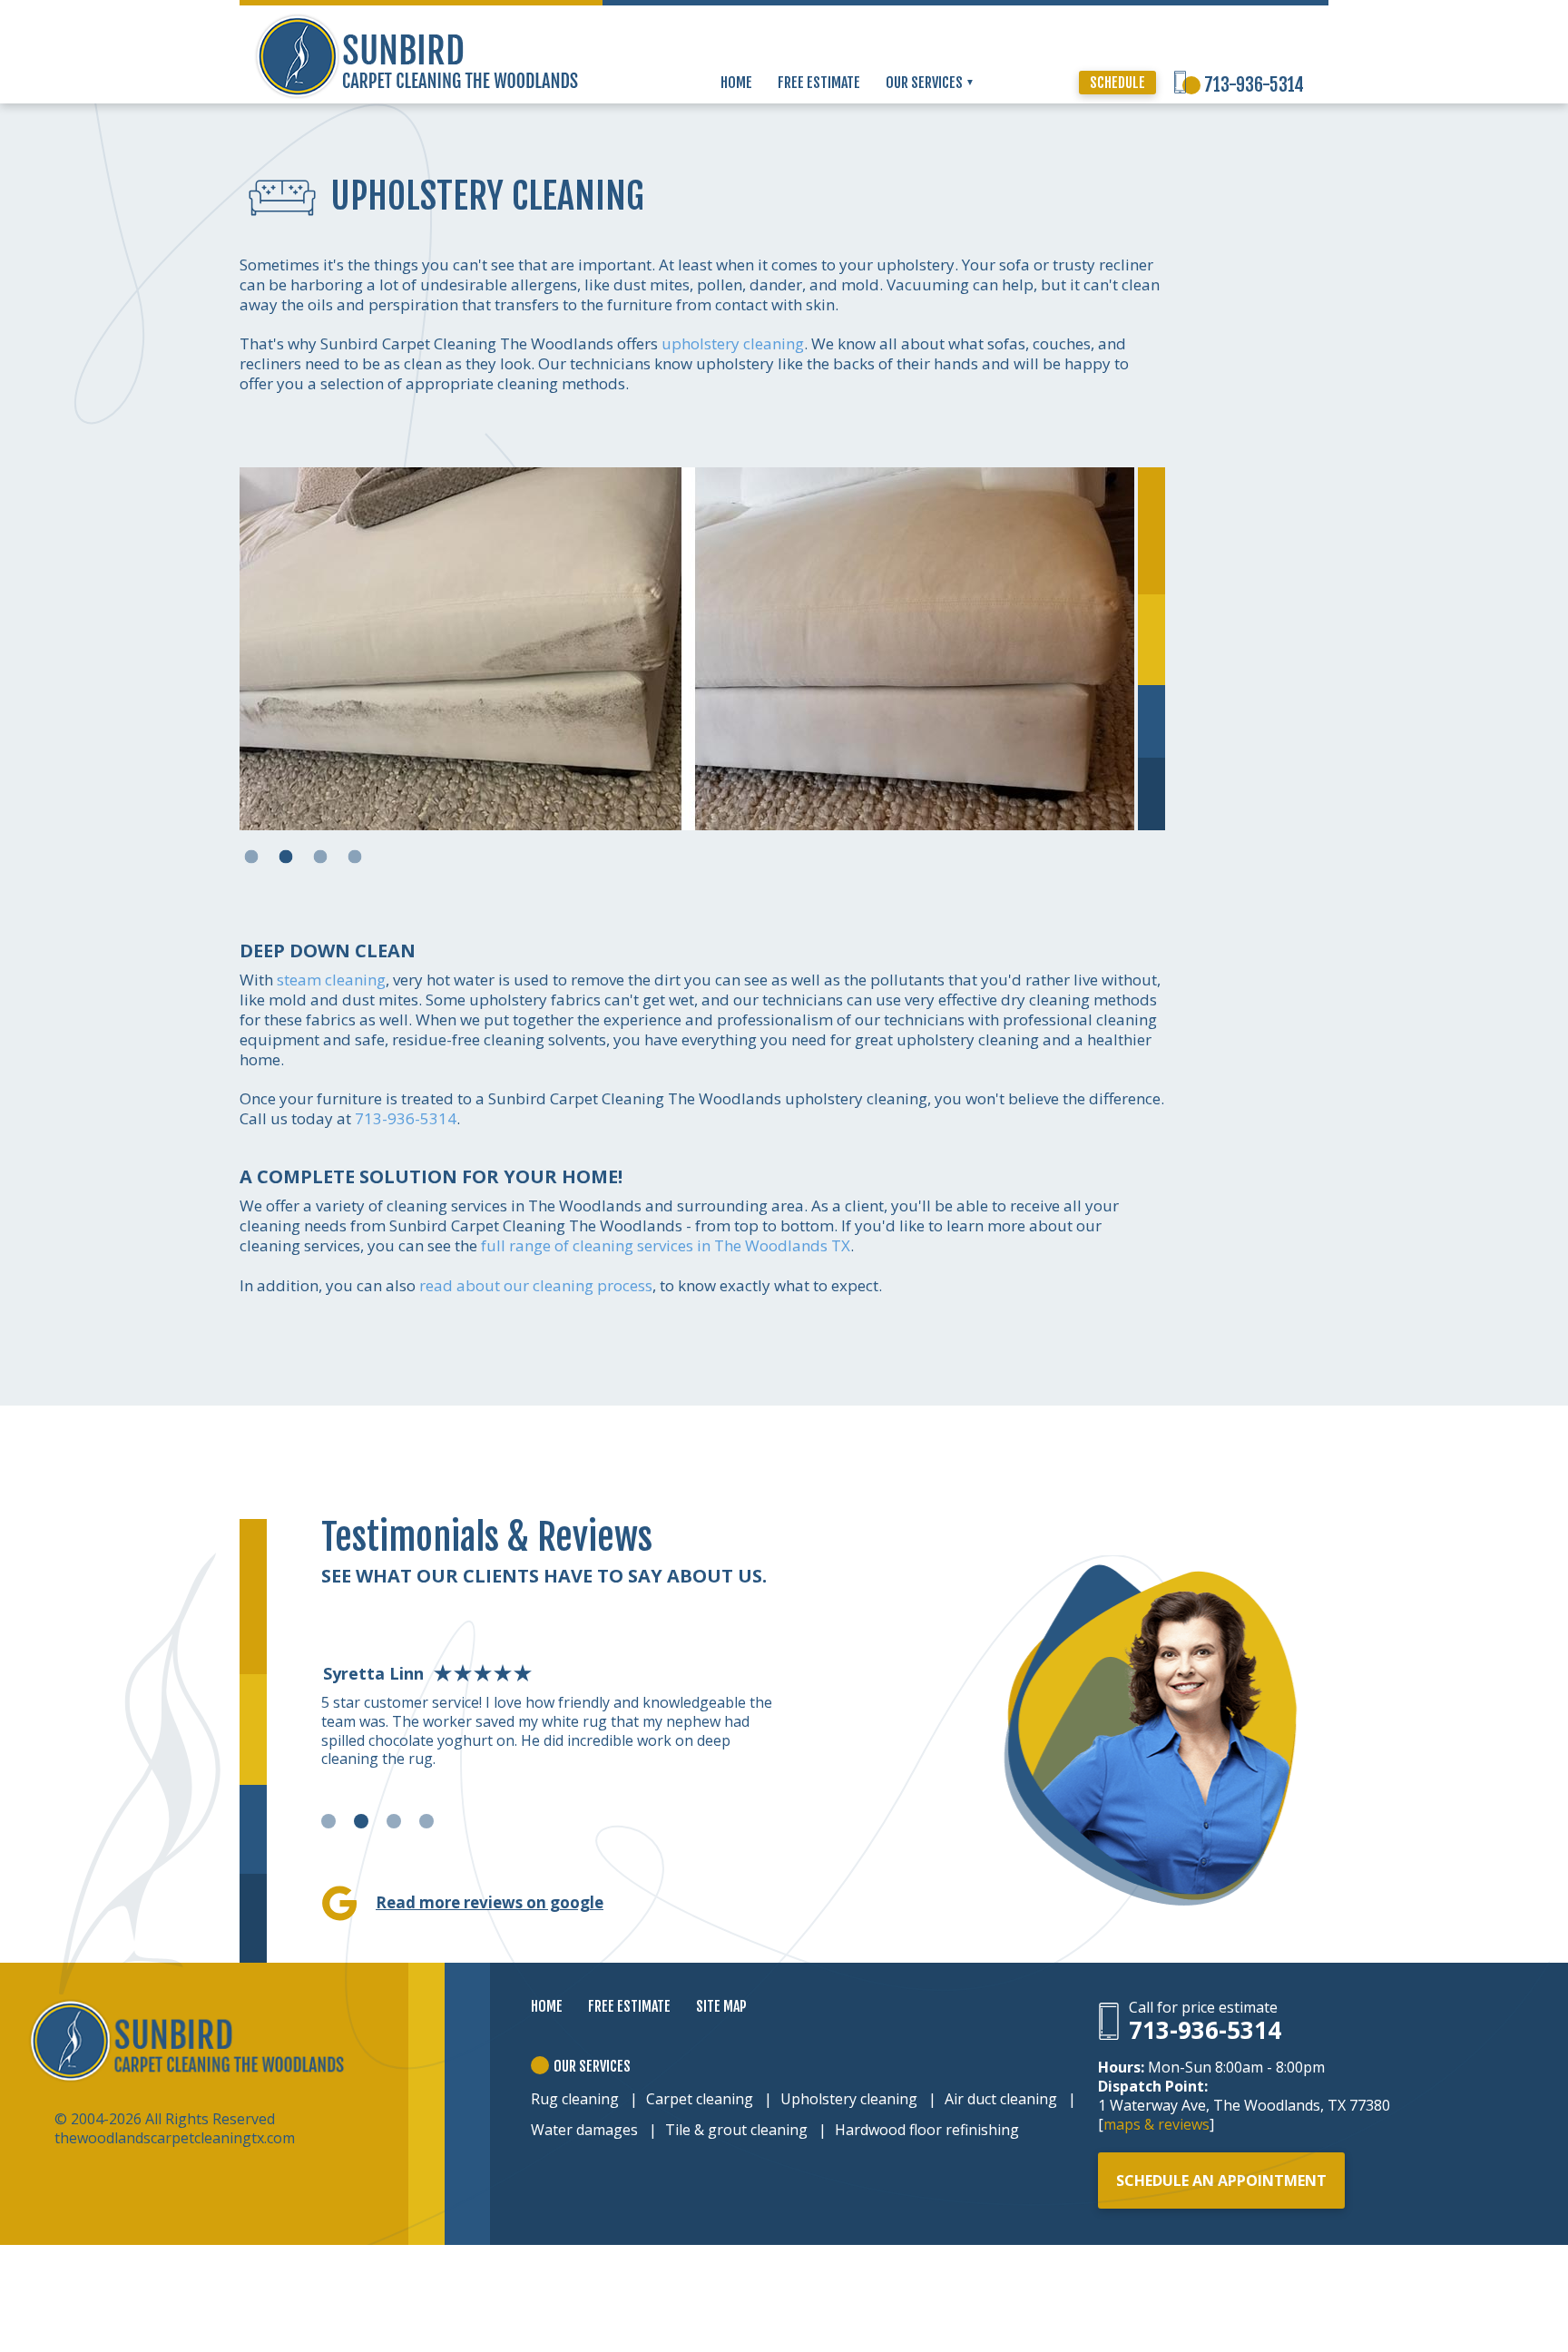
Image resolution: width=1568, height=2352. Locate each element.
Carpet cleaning (700, 2099)
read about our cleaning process (536, 1285)
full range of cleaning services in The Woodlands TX (666, 1245)
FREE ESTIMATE (819, 83)
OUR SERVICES (926, 83)
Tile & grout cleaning (736, 2130)
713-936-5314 (1254, 85)
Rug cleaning (575, 2099)
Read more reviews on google (490, 1902)
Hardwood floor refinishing (927, 2130)
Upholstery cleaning (849, 2099)
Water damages (584, 2130)
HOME (736, 83)
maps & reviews (1156, 2124)
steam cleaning (331, 980)
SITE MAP (721, 2006)
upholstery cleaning (733, 343)
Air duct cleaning (1001, 2099)
